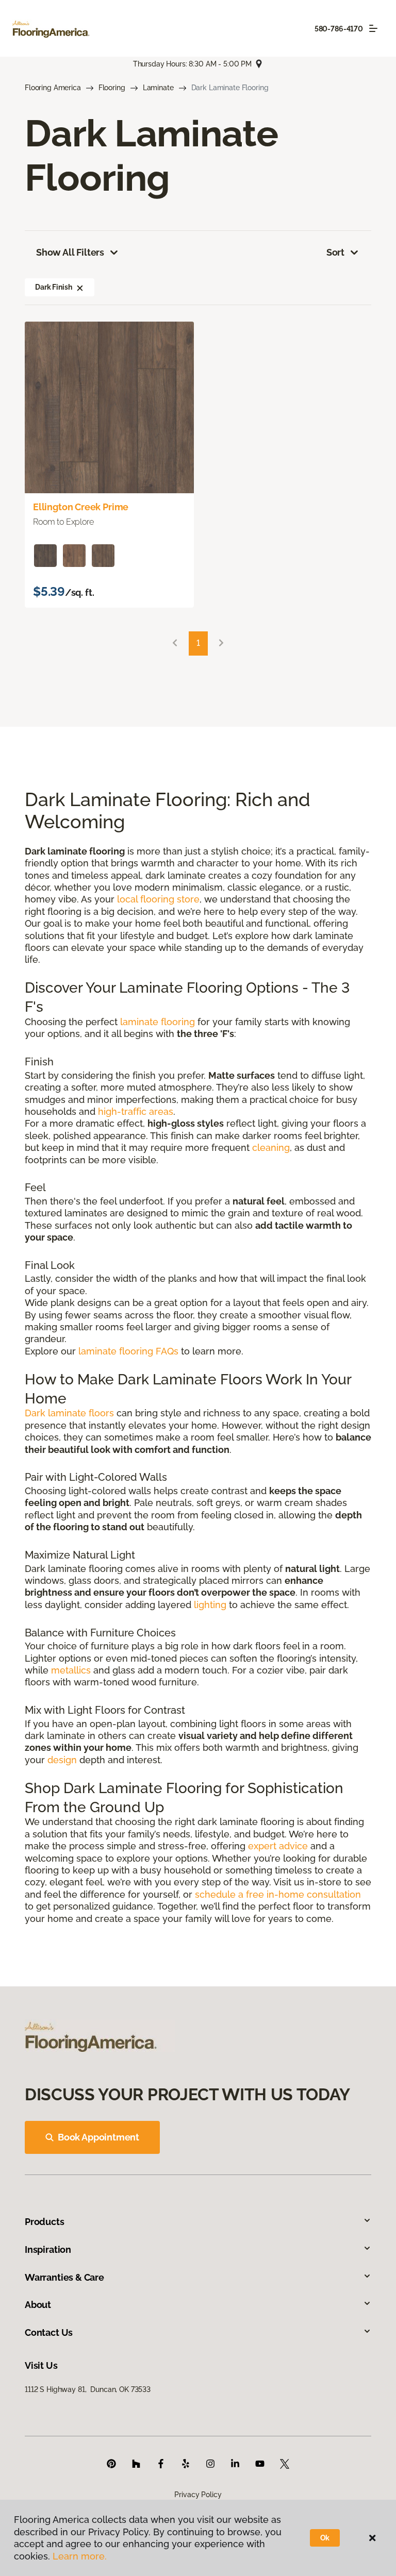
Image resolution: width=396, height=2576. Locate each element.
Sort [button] (335, 252)
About (38, 2305)
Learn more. (80, 2556)
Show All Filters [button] (70, 252)
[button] (80, 287)
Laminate (158, 88)
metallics (71, 1670)
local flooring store (158, 899)
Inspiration (48, 2249)
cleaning (271, 1148)
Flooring (112, 88)
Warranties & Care (64, 2277)
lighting (210, 1605)
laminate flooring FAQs (128, 1351)
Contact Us (49, 2332)
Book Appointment (98, 2137)
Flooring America (53, 88)
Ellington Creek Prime (81, 507)
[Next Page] (221, 643)
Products (45, 2222)
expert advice (278, 1846)
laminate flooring (158, 1022)
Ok (325, 2538)
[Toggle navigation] (373, 28)
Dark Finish (53, 287)
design (62, 1760)
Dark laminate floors (69, 1413)
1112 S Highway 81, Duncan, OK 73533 (88, 2389)
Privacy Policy (198, 2495)
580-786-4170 (339, 29)
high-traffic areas (136, 1111)
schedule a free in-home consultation (278, 1894)
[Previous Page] (175, 643)
